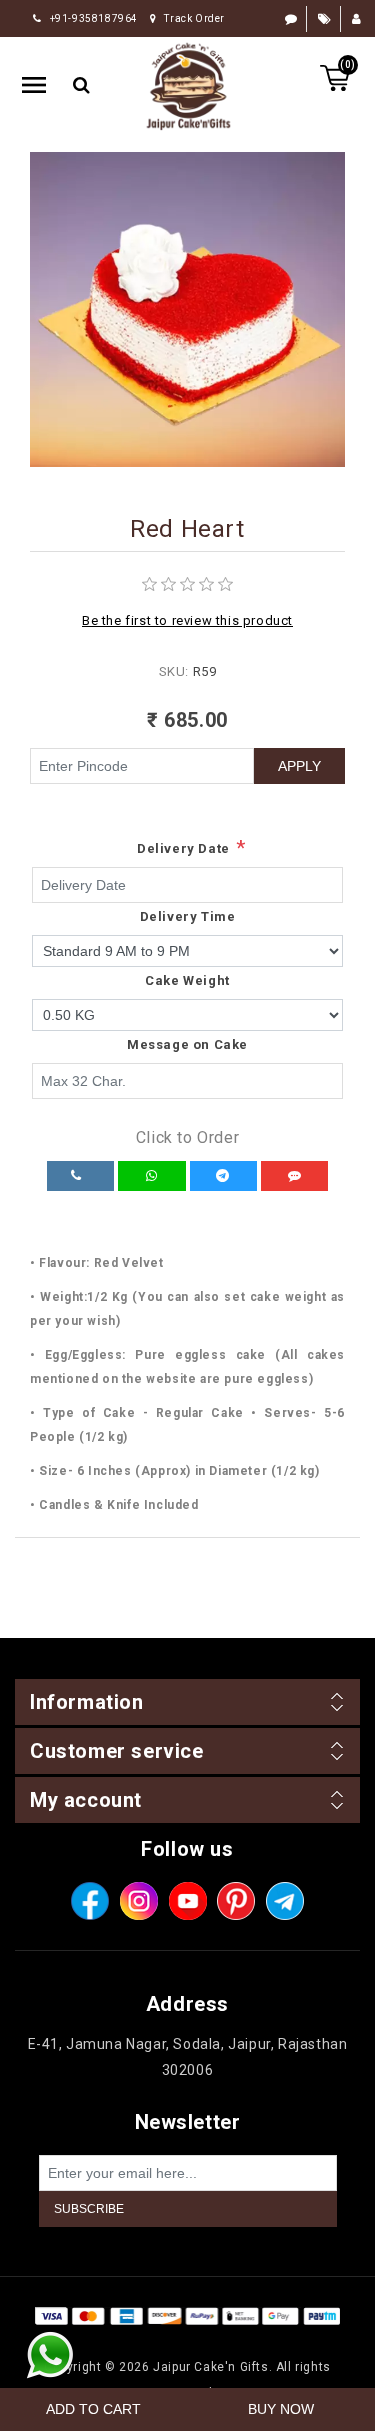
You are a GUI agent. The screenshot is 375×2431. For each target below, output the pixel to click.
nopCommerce (224, 2341)
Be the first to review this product (187, 620)
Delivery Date (183, 848)
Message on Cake (187, 1044)
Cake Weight (187, 980)
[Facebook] (90, 1901)
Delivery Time (188, 916)
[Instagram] (139, 1901)
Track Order (194, 18)
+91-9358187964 (94, 18)
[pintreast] (236, 1901)
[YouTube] (188, 1901)
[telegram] (285, 1901)
